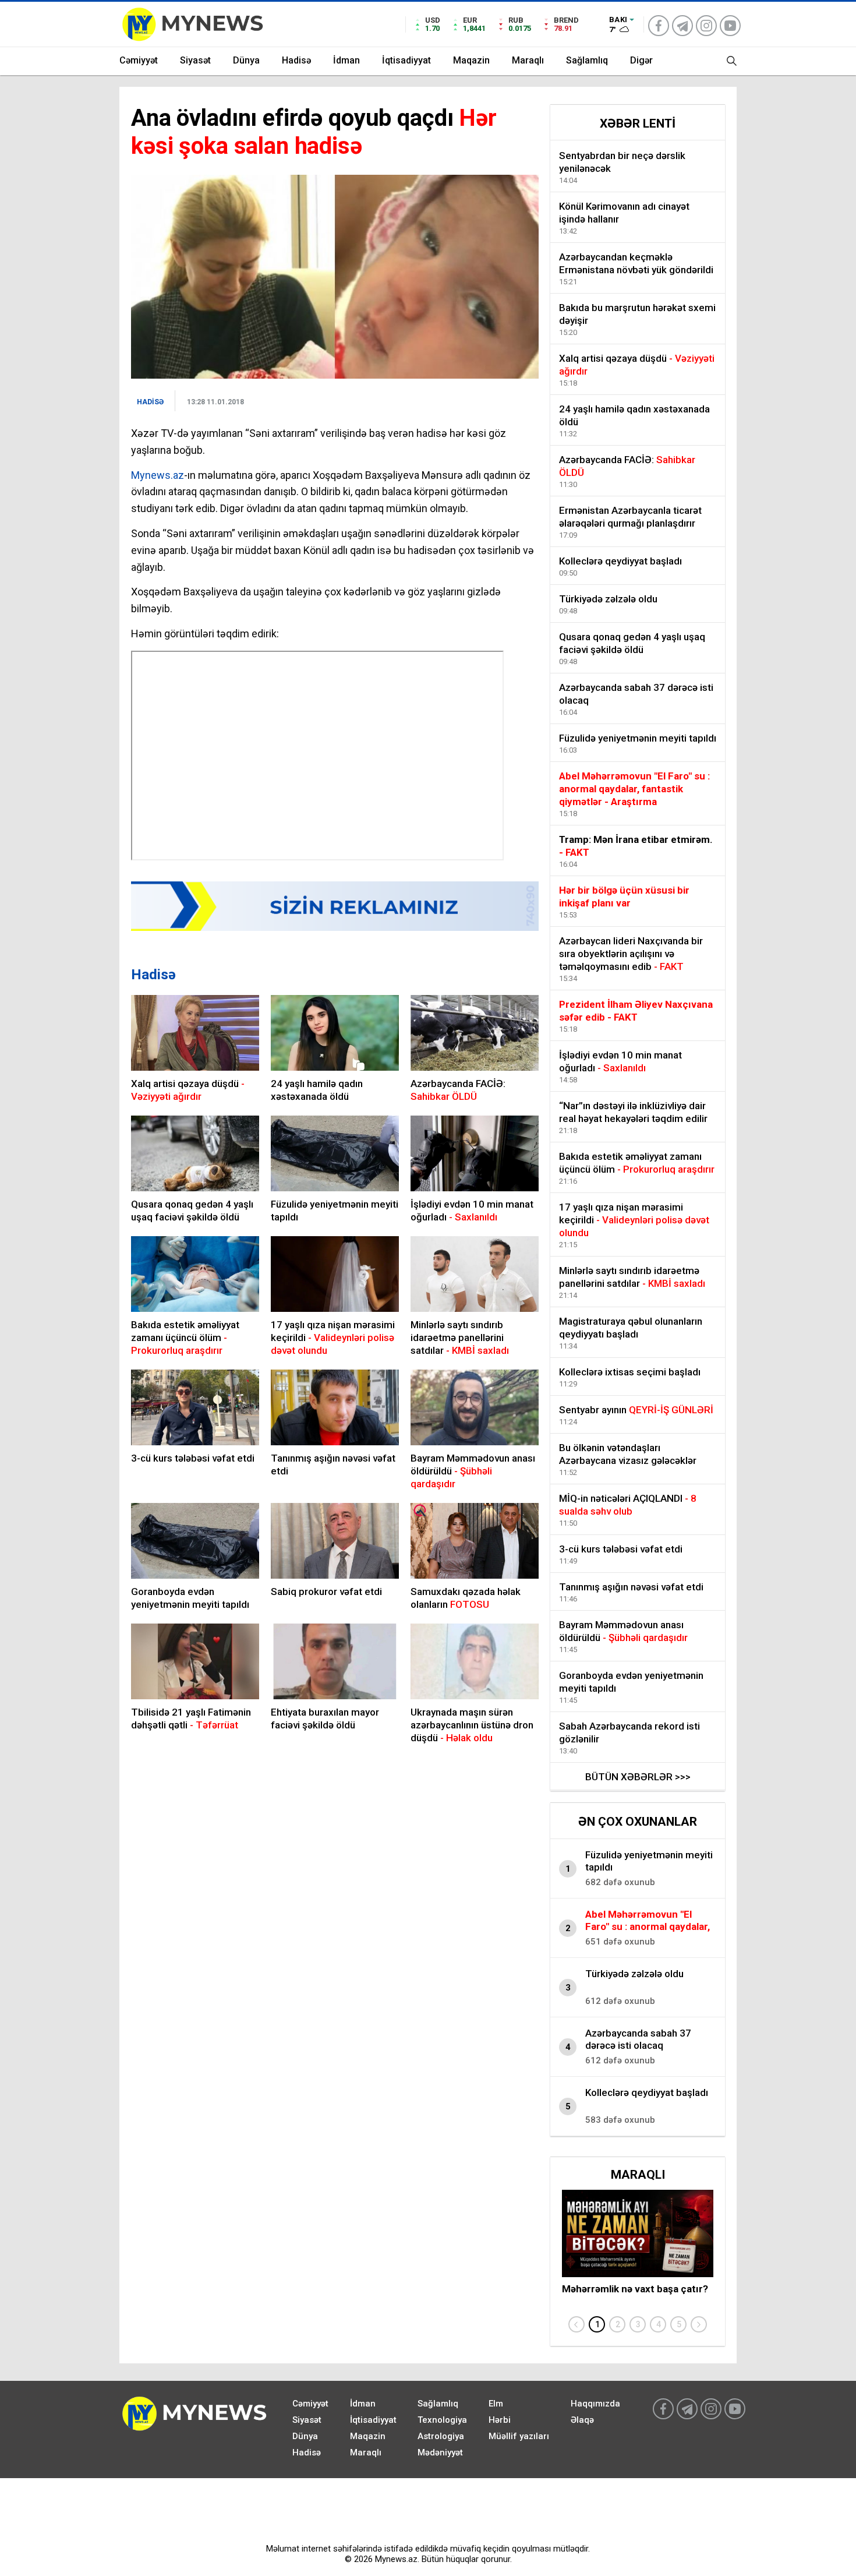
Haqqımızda (595, 2404)
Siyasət (195, 60)
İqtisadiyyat (406, 60)
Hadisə (296, 60)
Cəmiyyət (139, 60)
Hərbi (500, 2420)
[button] (597, 2324)
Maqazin (471, 60)
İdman (346, 60)
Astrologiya (441, 2436)
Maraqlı (528, 60)
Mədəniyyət (440, 2453)
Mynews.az (158, 475)
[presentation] (576, 2324)
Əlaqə (582, 2420)
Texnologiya (442, 2420)
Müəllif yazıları (519, 2436)
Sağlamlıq (587, 60)
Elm (496, 2404)
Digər (641, 60)
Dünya (246, 60)
